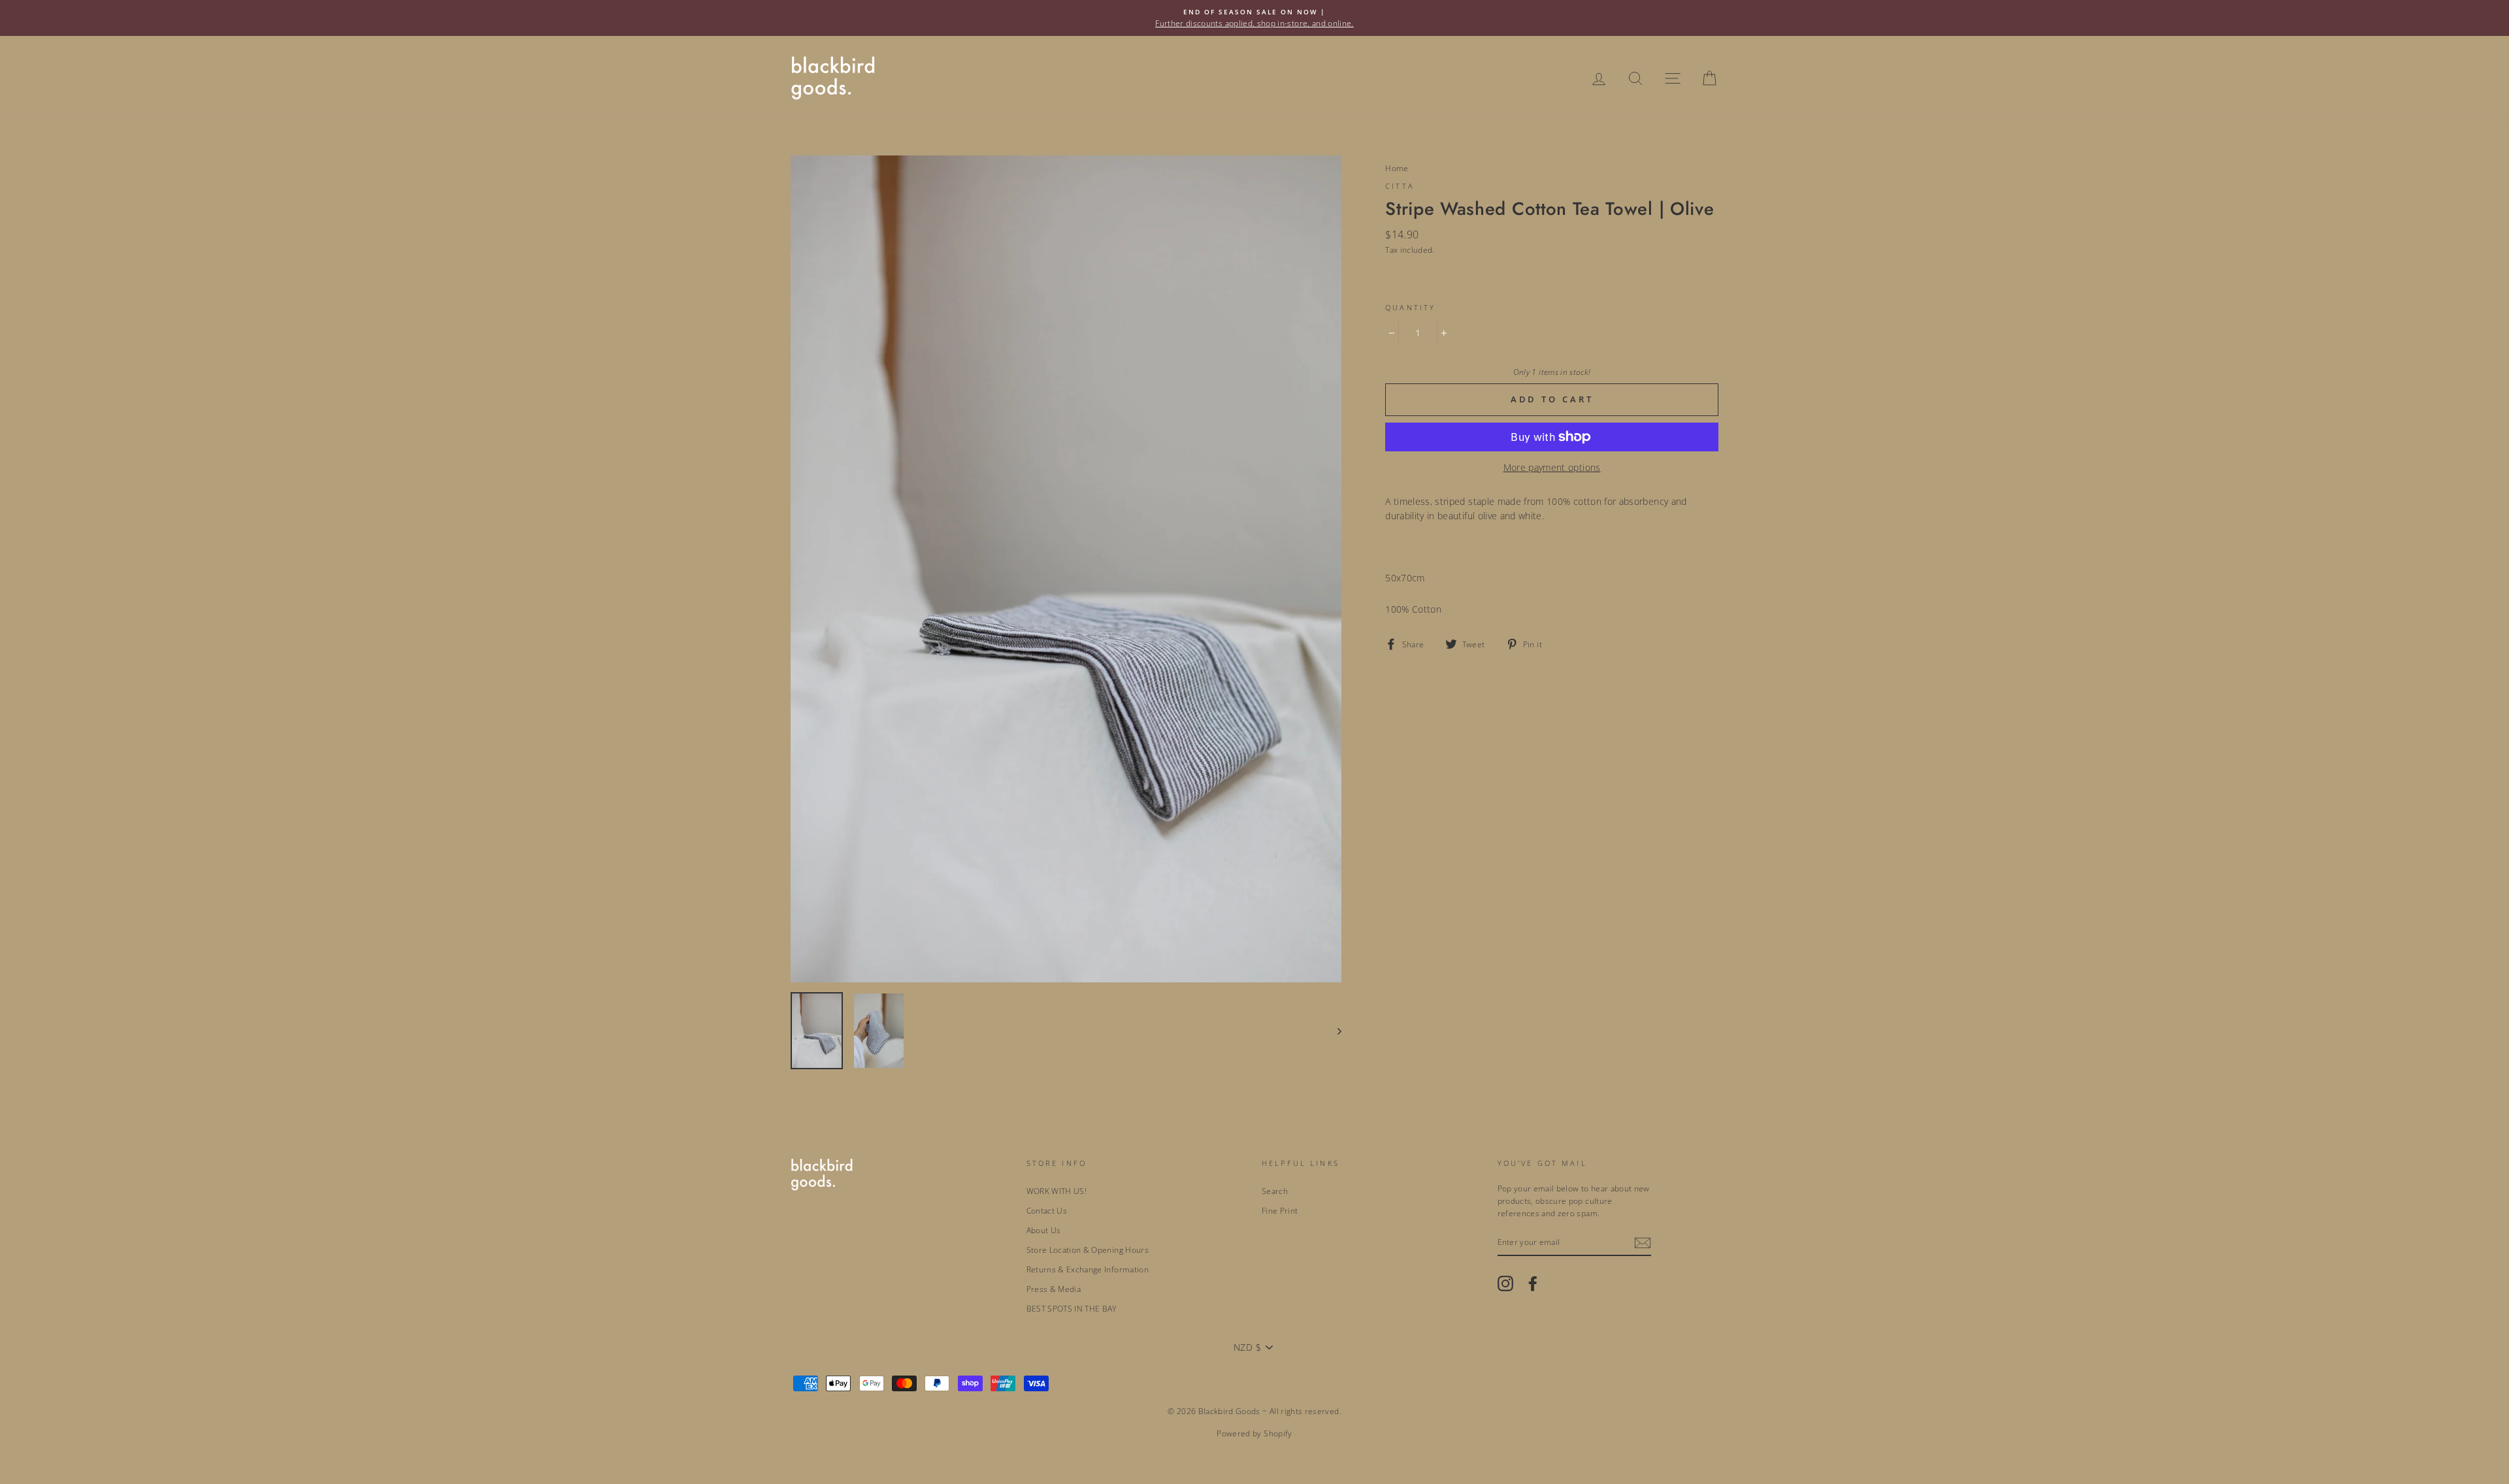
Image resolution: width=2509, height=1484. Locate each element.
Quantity (1410, 308)
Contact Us (1047, 1210)
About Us (1044, 1230)
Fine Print (1280, 1210)
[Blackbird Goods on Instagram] (1505, 1283)
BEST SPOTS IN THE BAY (1072, 1308)
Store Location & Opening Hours (1088, 1250)
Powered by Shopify (1254, 1433)
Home (1397, 168)
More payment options (1552, 467)
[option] (1254, 18)
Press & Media (1054, 1289)
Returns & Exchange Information (1088, 1269)
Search (1275, 1191)
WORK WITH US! (1057, 1191)
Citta (1400, 186)
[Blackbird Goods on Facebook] (1533, 1283)
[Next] (1333, 1031)
